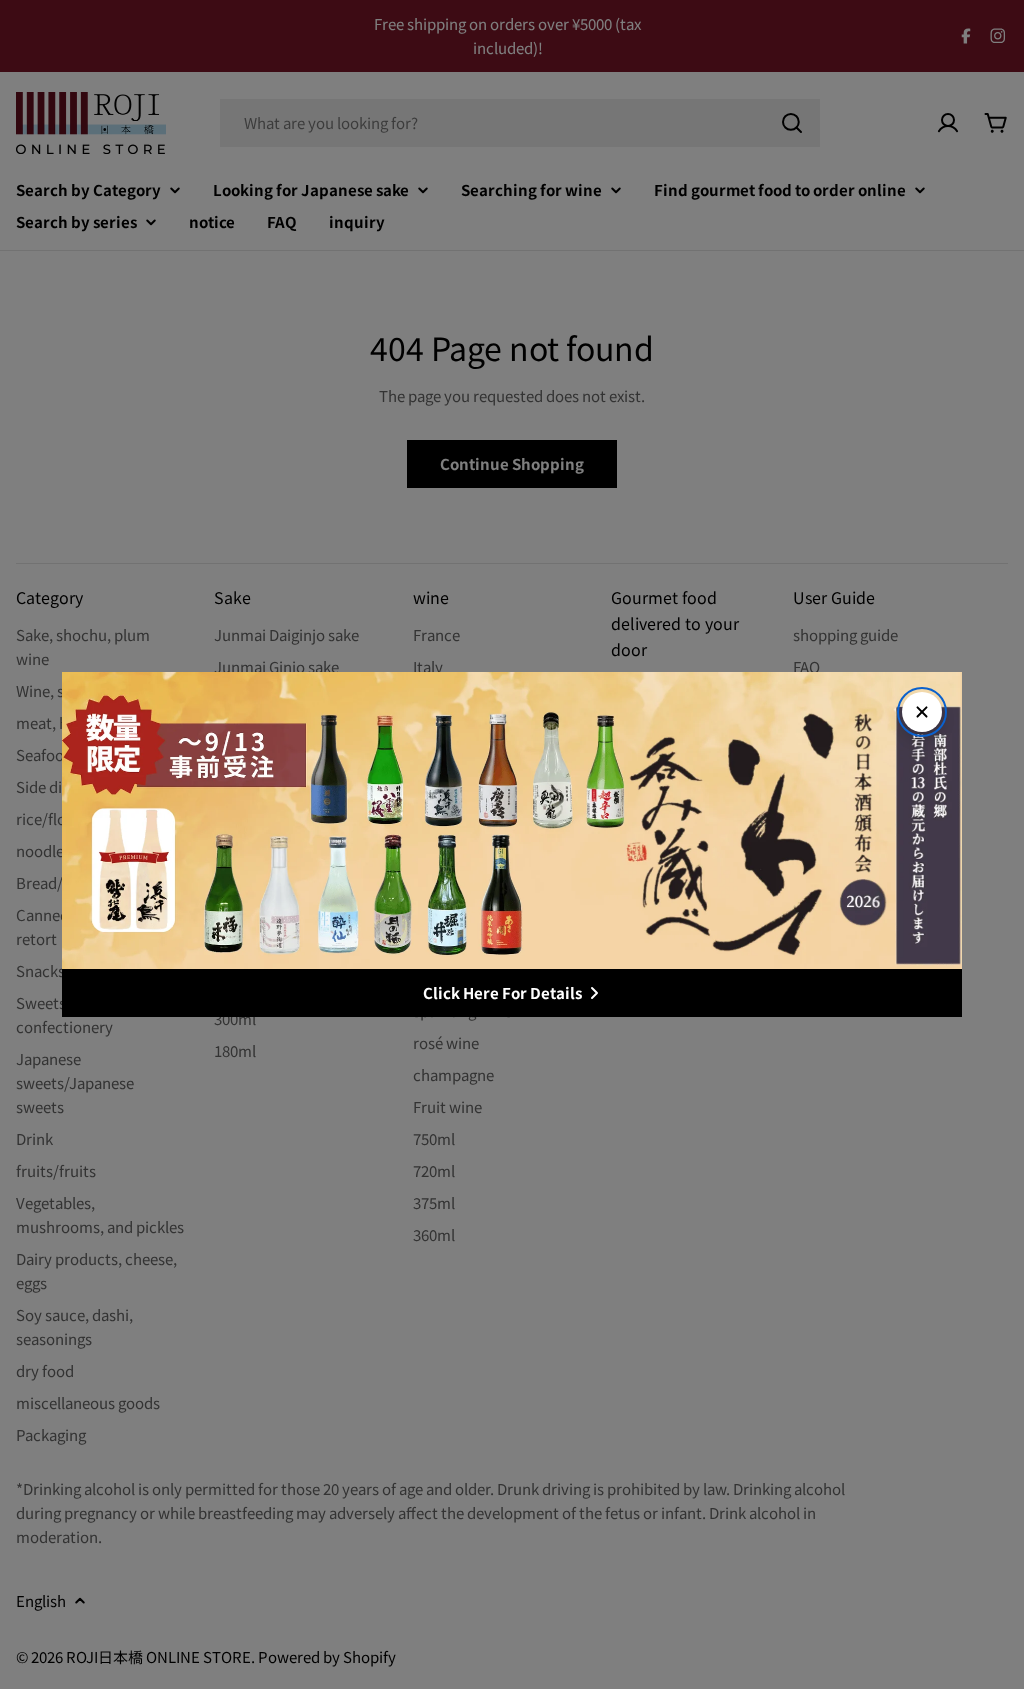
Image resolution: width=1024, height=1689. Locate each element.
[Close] (922, 712)
